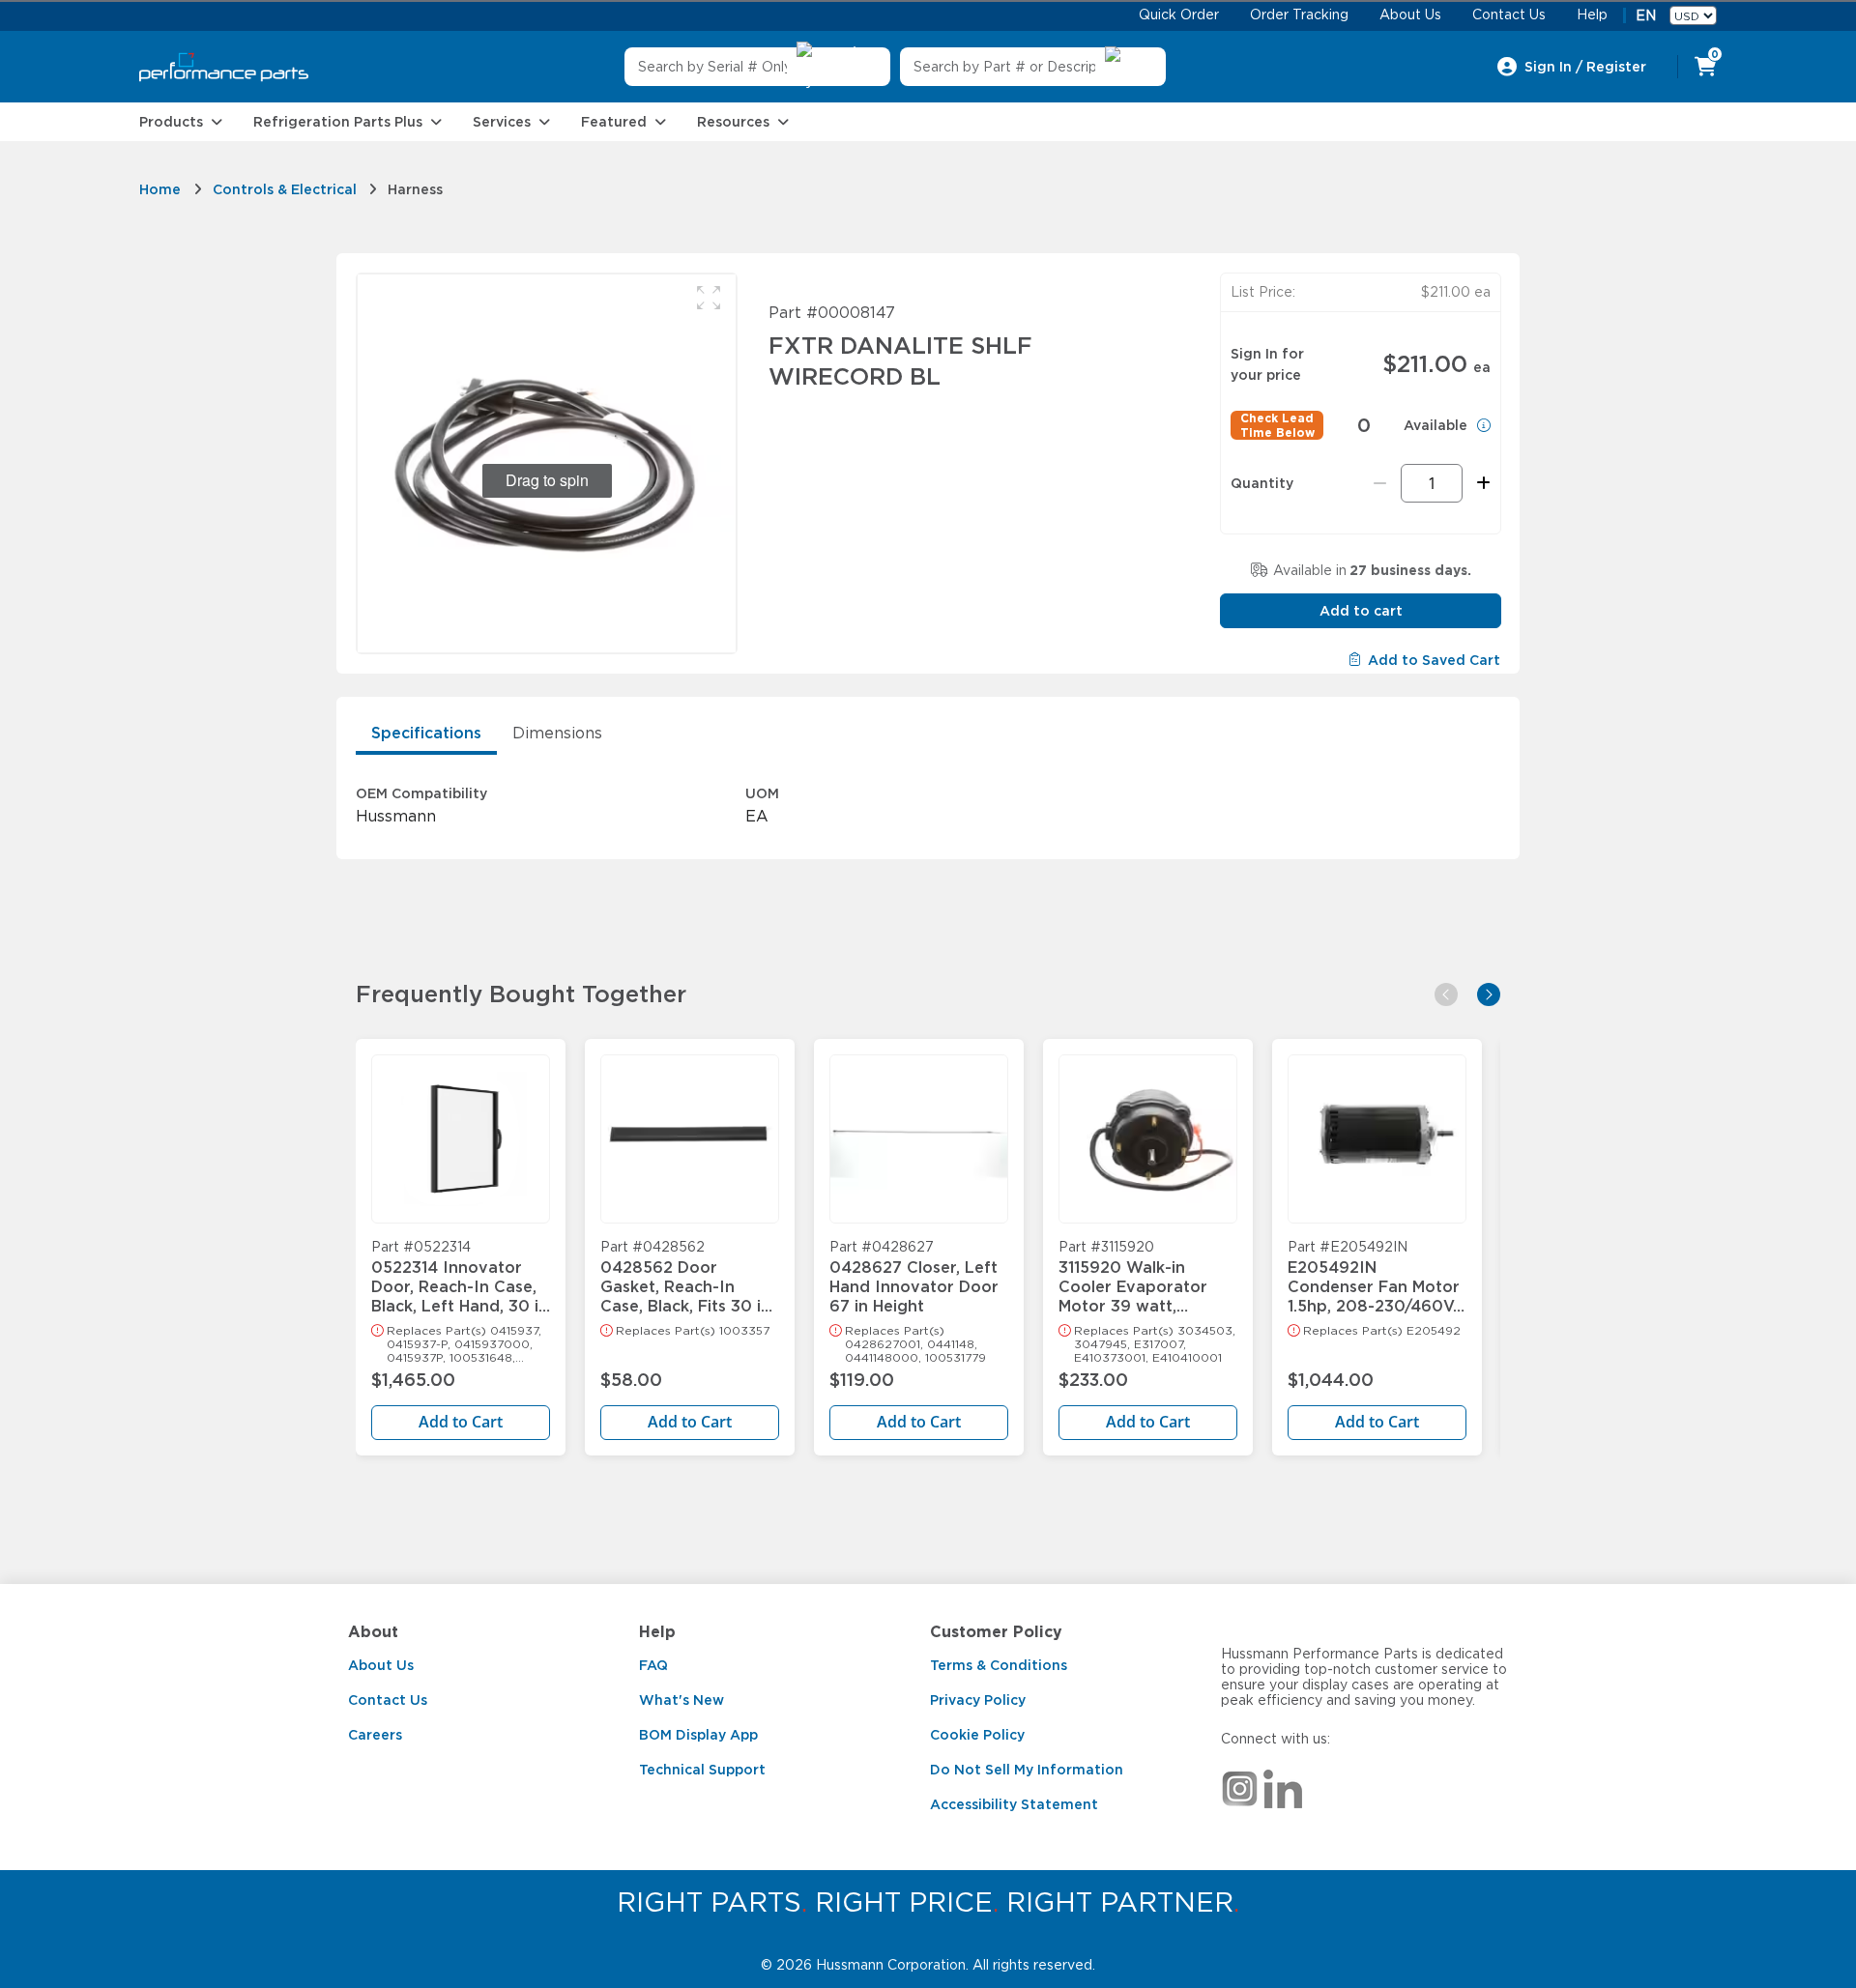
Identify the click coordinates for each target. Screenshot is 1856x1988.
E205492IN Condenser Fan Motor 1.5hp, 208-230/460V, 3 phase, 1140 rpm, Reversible (1374, 1278)
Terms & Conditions (999, 1665)
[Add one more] (1480, 483)
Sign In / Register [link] (1585, 67)
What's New (681, 1700)
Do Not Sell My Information (1027, 1770)
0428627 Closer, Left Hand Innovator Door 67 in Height (914, 1278)
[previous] (1446, 994)
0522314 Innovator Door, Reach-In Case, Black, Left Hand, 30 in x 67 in (460, 1278)
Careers (375, 1735)
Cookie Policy (977, 1735)
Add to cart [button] (1361, 611)
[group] (547, 463)
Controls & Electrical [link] (285, 189)
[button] (709, 298)
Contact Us (388, 1700)
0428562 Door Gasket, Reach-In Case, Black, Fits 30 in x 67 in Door (685, 1278)
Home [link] (160, 189)
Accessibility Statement (1014, 1804)
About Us (381, 1665)
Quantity (1262, 483)
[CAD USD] (1693, 15)
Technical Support (702, 1770)
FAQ (653, 1665)
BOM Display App (698, 1735)
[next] (1489, 994)
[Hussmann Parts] (224, 67)
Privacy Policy (978, 1700)
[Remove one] (1380, 483)
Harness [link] (415, 189)
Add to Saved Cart (1434, 660)
